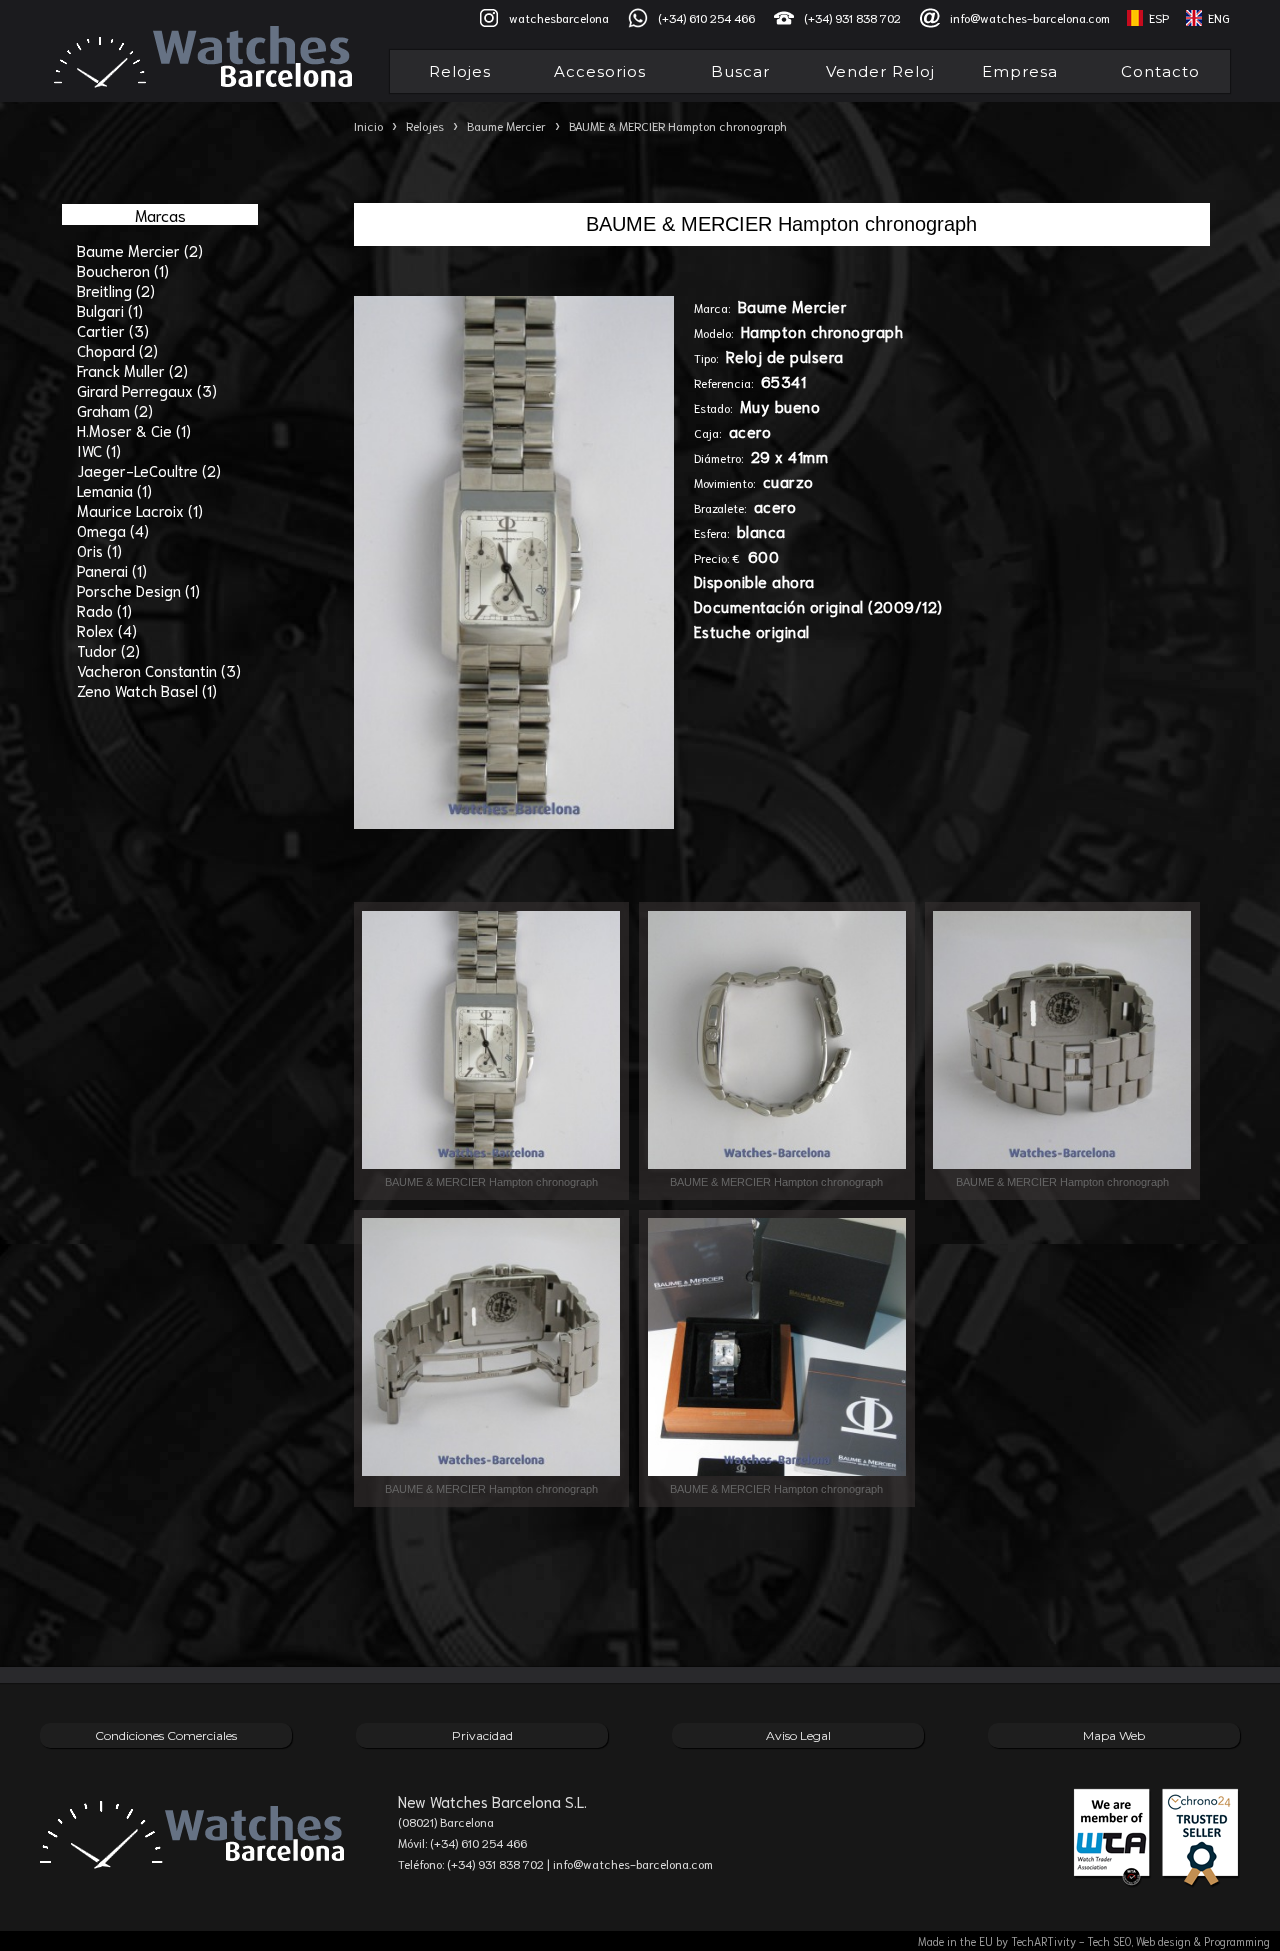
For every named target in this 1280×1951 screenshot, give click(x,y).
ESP (1159, 17)
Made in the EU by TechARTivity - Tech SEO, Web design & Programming (1094, 1941)
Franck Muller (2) (132, 370)
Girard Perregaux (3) (147, 390)
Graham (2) (115, 410)
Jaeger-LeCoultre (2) (149, 470)
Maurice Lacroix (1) (140, 510)
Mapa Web (1114, 1735)
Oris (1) (99, 550)
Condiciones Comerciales (166, 1735)
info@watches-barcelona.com (1030, 17)
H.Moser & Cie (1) (134, 430)
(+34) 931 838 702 (852, 17)
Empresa (1020, 71)
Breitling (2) (116, 290)
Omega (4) (113, 530)
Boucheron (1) (123, 270)
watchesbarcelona (559, 17)
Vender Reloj (880, 71)
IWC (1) (99, 450)
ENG (1219, 17)
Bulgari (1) (110, 310)
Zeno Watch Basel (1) (147, 690)
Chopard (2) (117, 350)
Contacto (1160, 71)
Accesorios (600, 71)
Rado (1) (104, 610)
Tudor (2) (108, 650)
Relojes (460, 71)
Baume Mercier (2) (140, 250)
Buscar (740, 71)
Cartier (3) (113, 330)
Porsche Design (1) (138, 590)
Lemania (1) (114, 490)
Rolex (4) (107, 630)
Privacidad (482, 1735)
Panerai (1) (112, 570)
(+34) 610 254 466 (706, 17)
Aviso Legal (798, 1735)
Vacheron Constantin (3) (159, 670)
